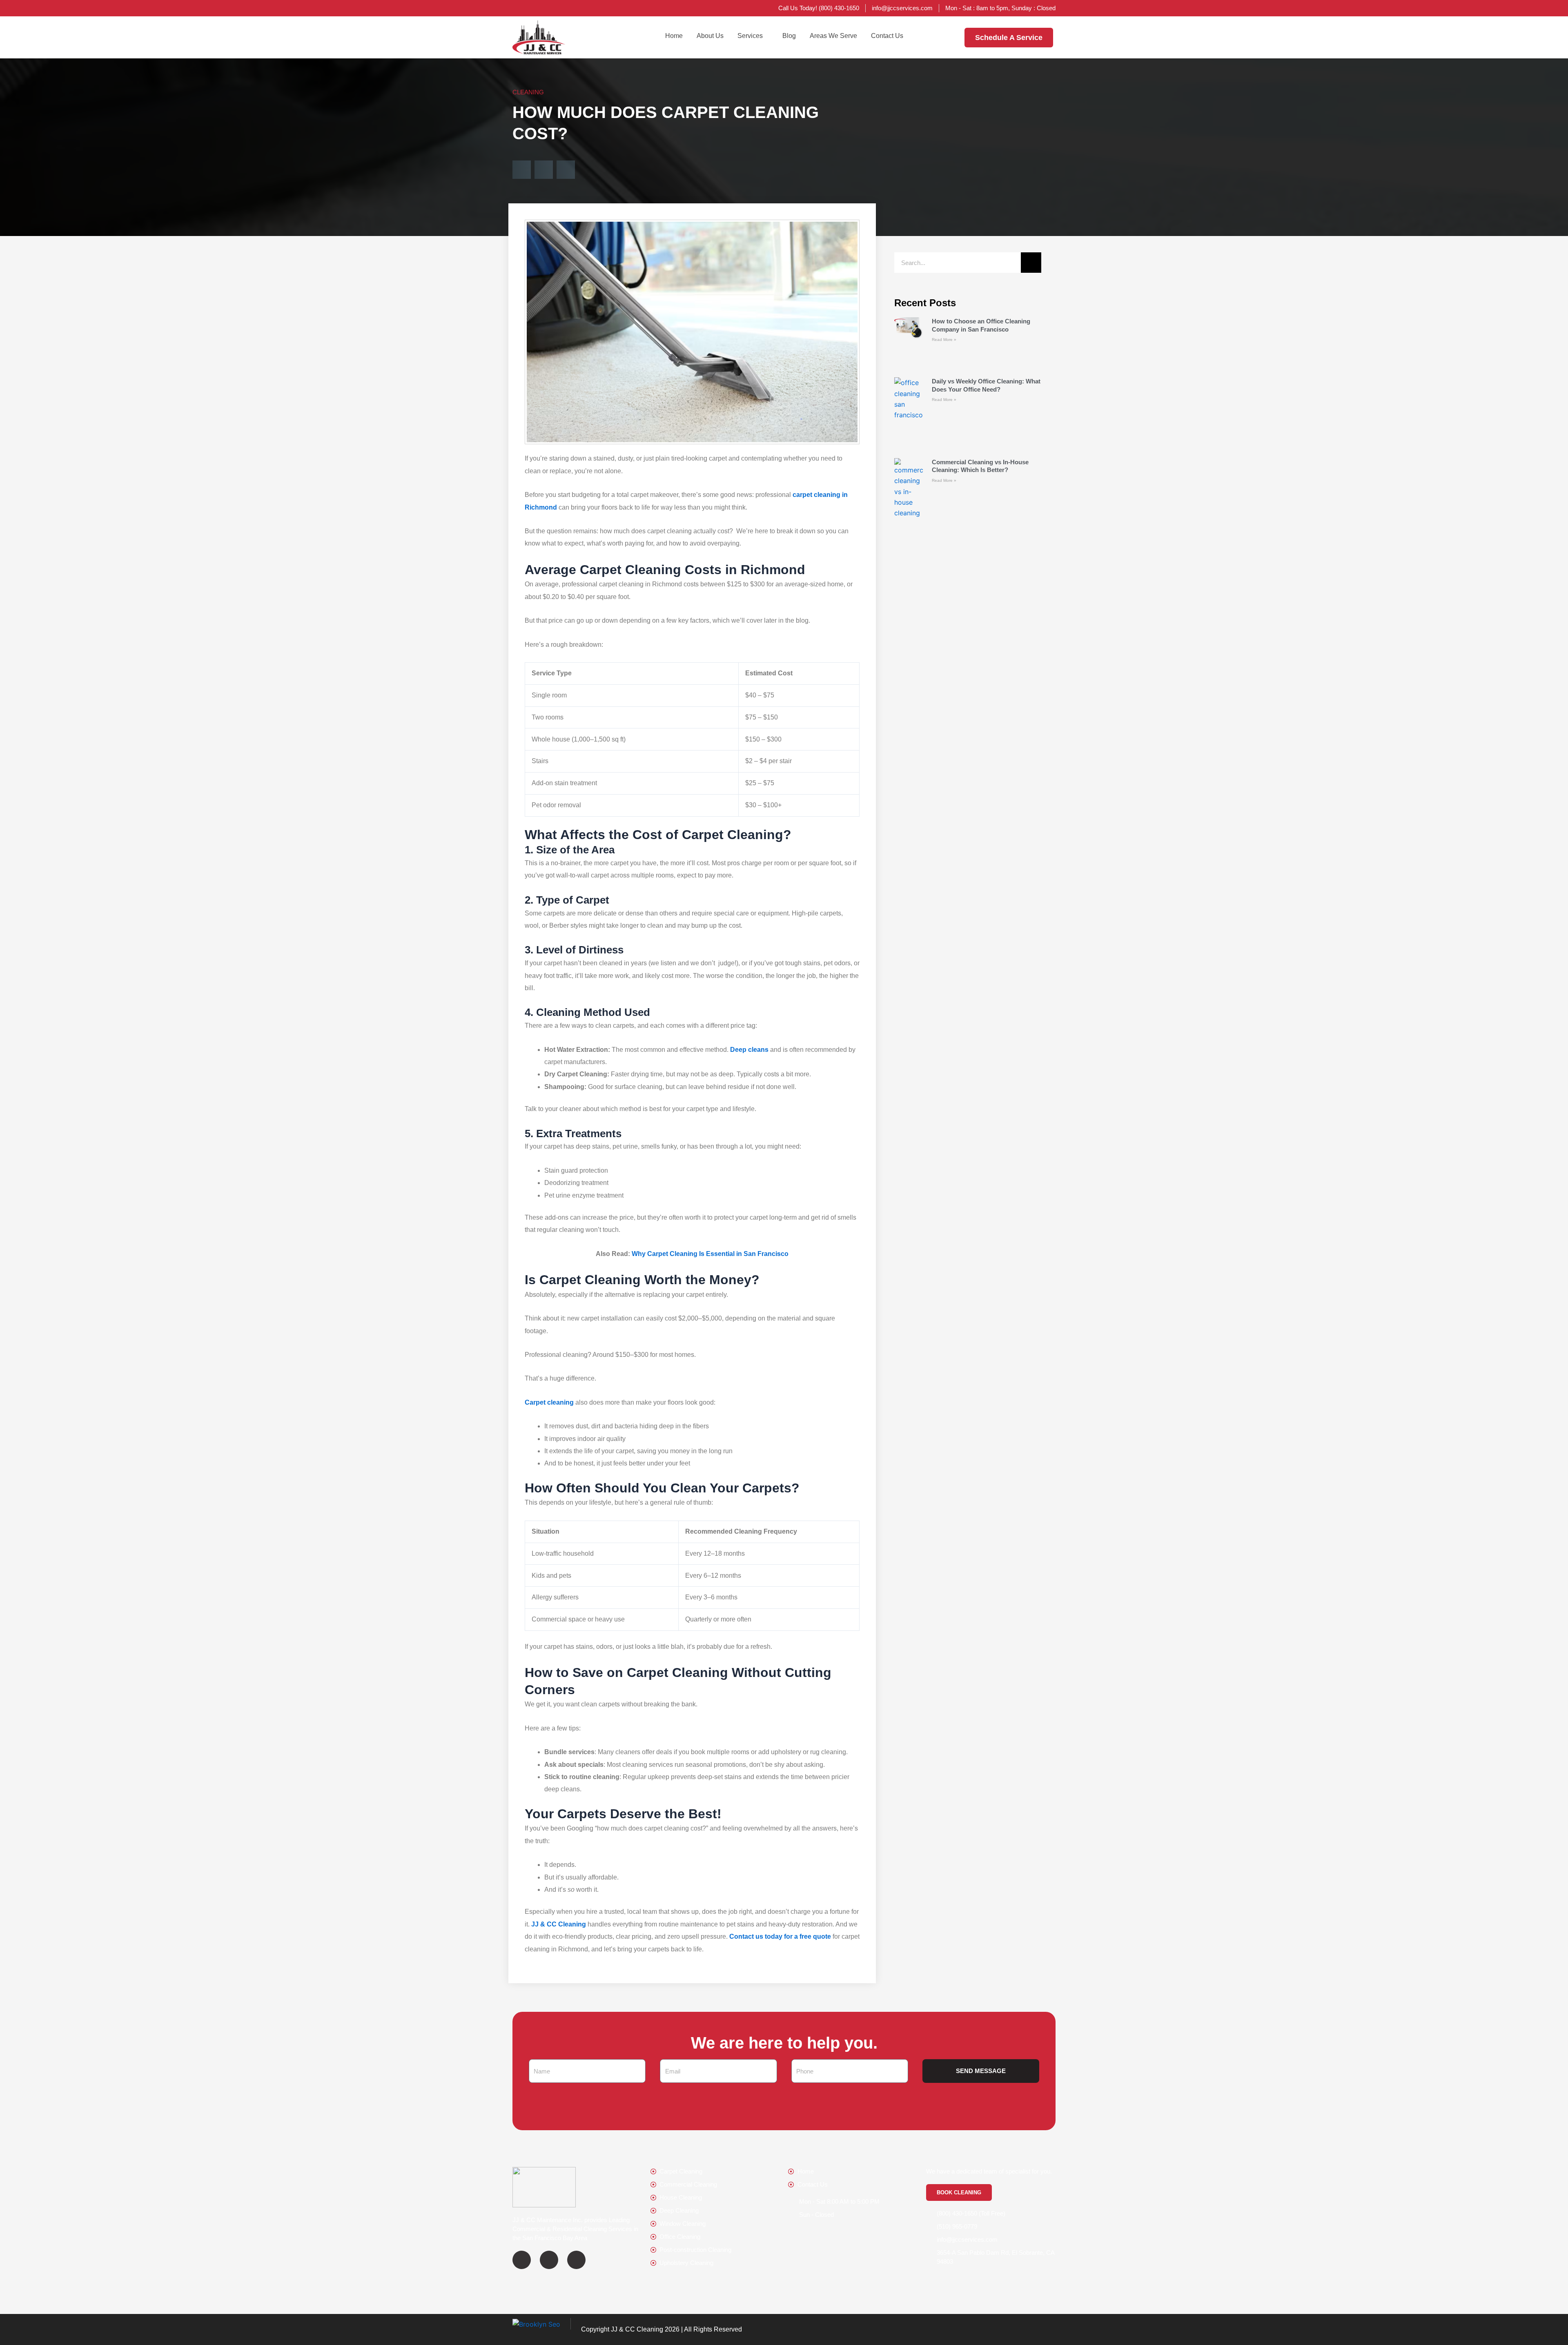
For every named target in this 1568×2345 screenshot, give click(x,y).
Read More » (944, 340)
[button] (522, 170)
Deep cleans (749, 1050)
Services (750, 36)
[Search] (1031, 263)
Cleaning (528, 92)
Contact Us (887, 36)
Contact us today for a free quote (780, 1936)
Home (674, 36)
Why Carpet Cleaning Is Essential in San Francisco (710, 1254)
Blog (789, 36)
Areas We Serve (833, 36)
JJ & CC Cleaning (559, 1924)
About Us (710, 36)
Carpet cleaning (549, 1402)
